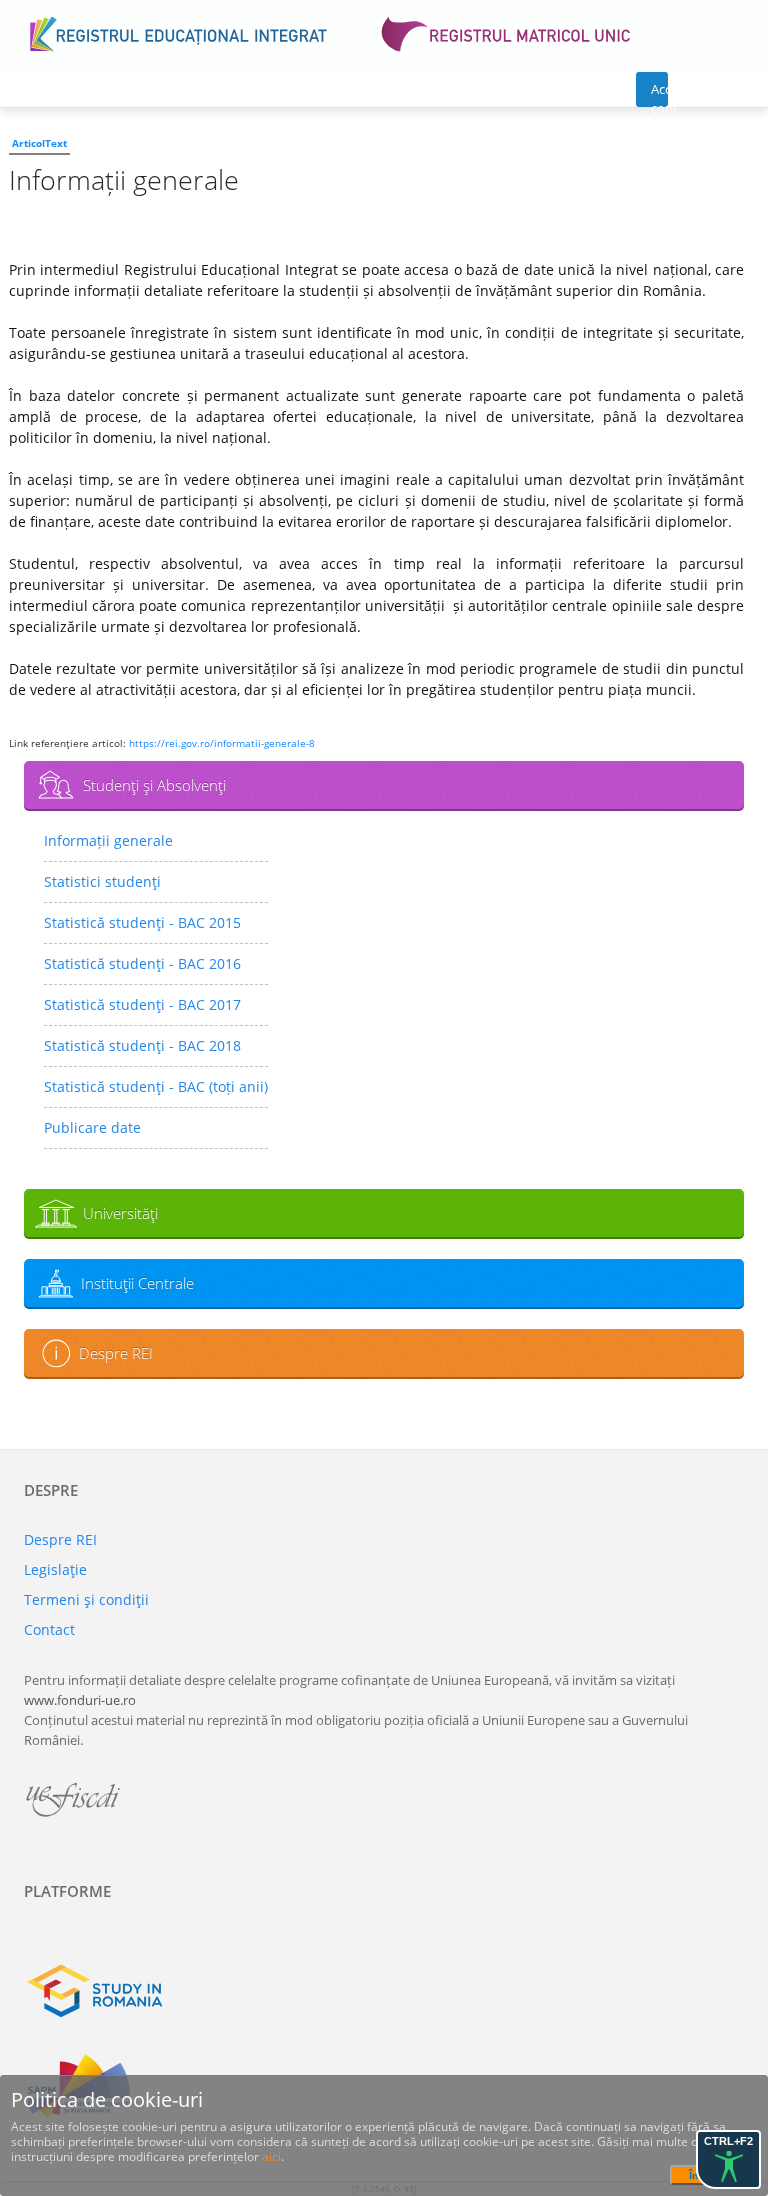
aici (271, 2156)
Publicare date (92, 1127)
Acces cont (659, 93)
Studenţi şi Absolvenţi (154, 785)
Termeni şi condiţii (86, 1599)
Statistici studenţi (102, 881)
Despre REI (116, 1353)
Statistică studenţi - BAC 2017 (142, 1004)
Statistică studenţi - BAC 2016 (142, 963)
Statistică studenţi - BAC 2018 (142, 1045)
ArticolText (39, 143)
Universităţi (120, 1213)
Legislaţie (55, 1569)
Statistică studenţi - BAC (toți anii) (156, 1086)
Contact (49, 1629)
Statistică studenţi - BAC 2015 (142, 922)
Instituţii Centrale (137, 1283)
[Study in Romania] (384, 1991)
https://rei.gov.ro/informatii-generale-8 (222, 743)
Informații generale (108, 840)
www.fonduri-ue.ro (80, 1700)
